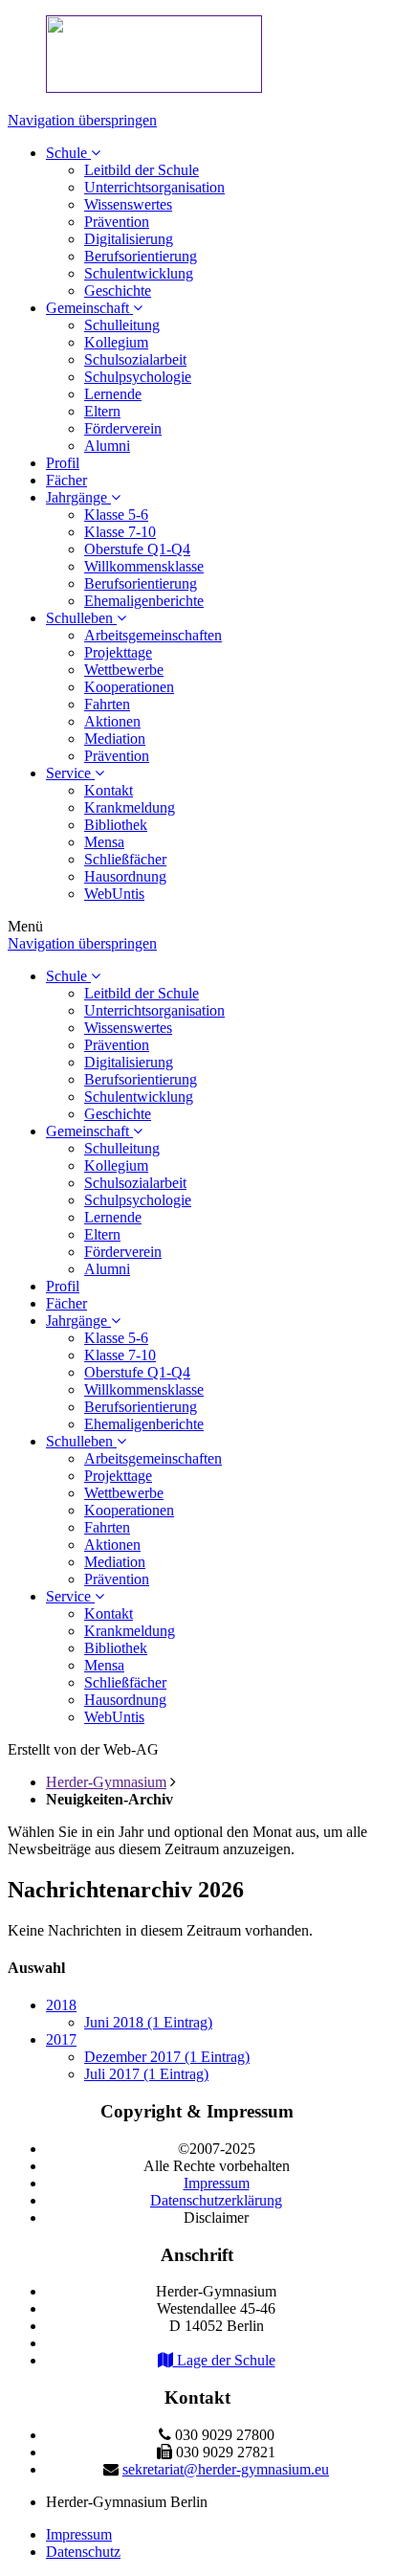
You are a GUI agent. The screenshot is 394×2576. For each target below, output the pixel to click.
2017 (61, 2039)
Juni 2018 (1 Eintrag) (148, 2022)
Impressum (79, 2534)
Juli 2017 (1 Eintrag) (146, 2074)
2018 (61, 2005)
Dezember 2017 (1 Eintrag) (167, 2057)
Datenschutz (83, 2552)
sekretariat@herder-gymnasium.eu (226, 2469)
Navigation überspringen (82, 120)
